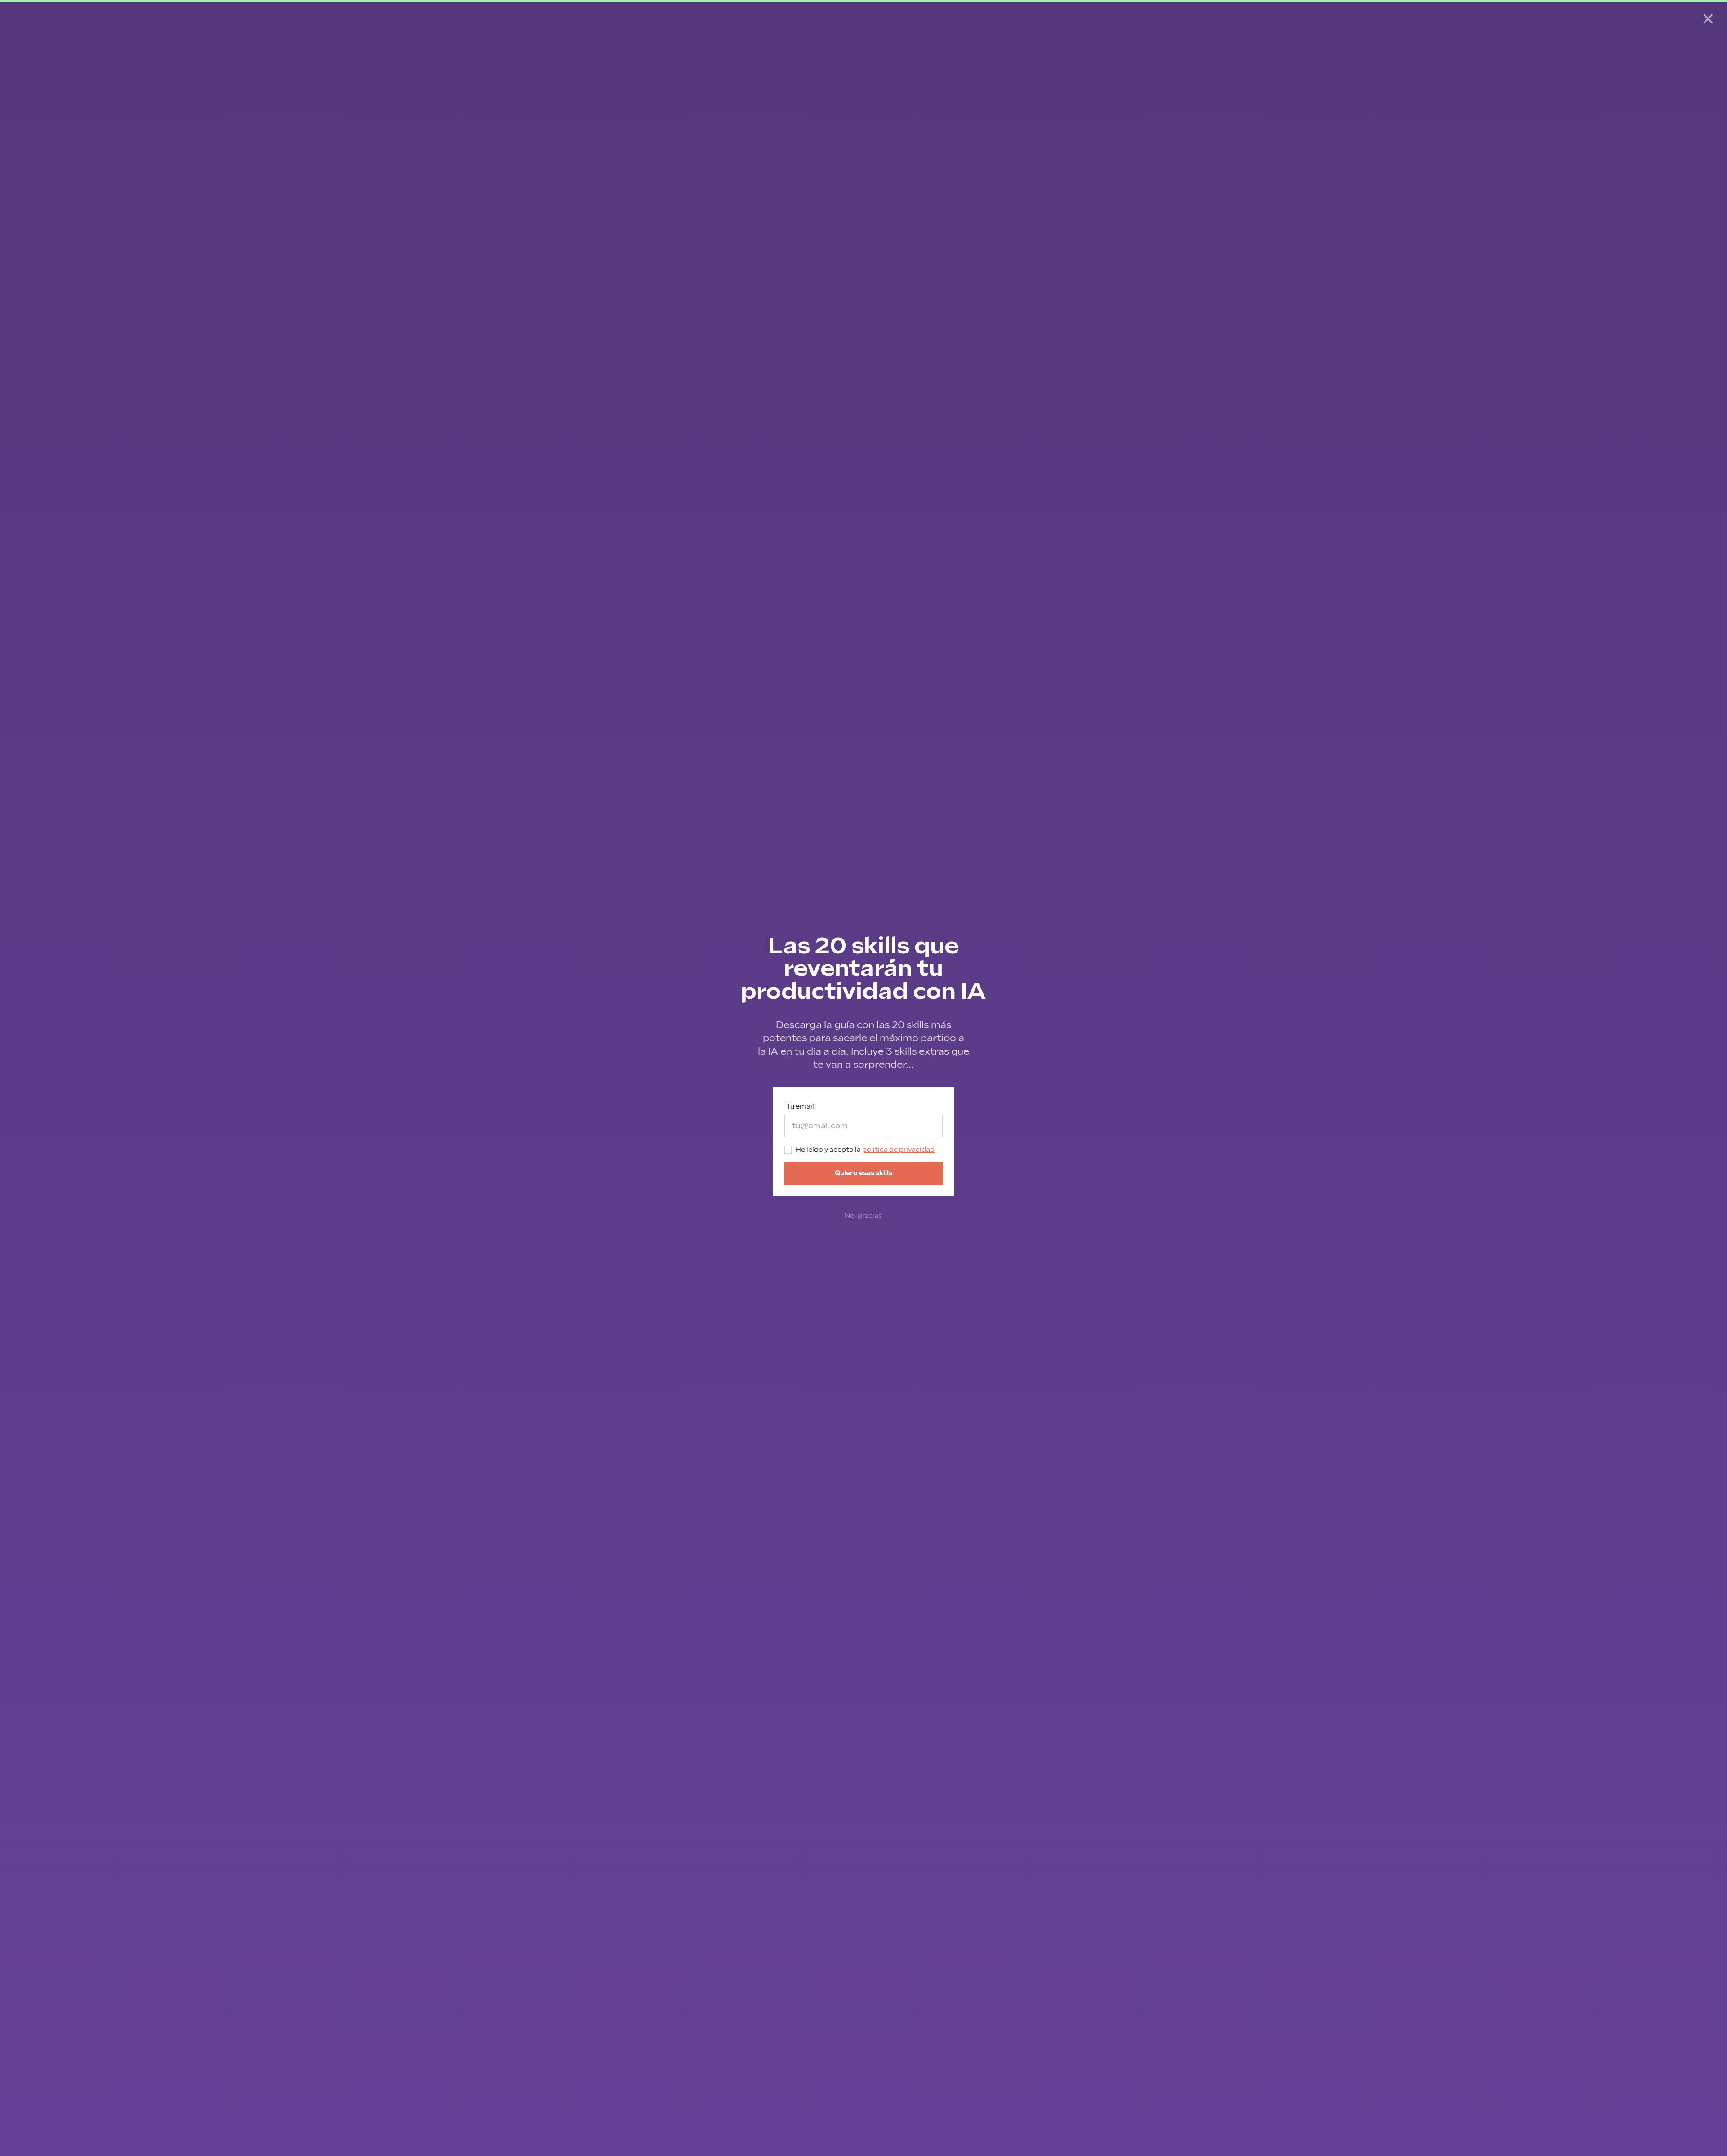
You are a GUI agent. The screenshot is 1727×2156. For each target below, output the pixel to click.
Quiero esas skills (863, 1173)
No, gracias (863, 1216)
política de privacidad (898, 1150)
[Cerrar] (1708, 19)
